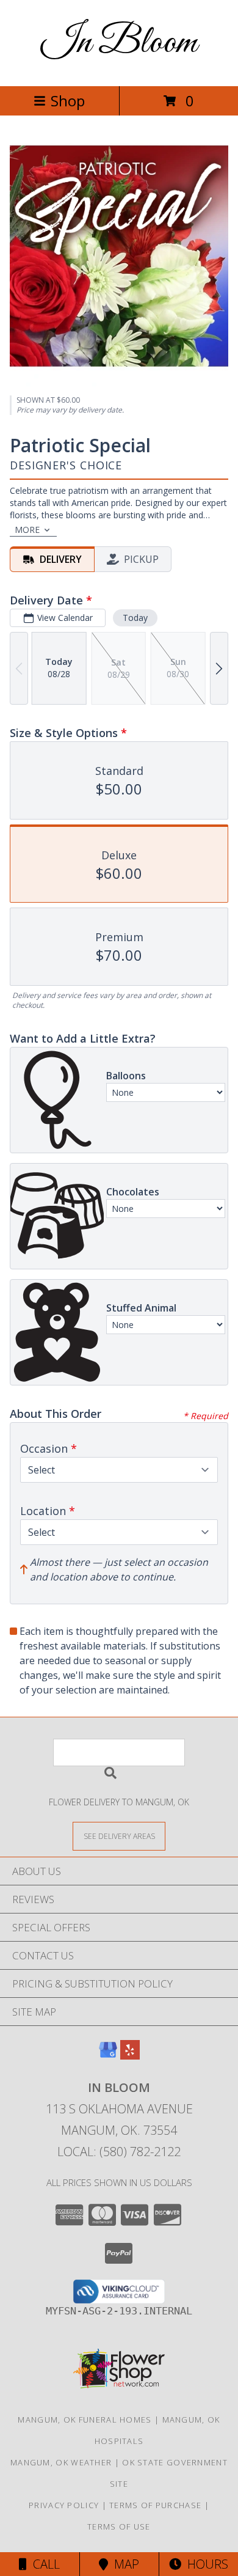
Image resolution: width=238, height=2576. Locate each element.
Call (43, 2564)
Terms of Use (119, 2526)
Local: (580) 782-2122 (119, 2152)
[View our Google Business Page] (108, 2056)
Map (124, 2564)
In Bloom (119, 43)
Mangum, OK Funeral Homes (85, 2420)
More (27, 530)
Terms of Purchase (155, 2505)
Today (135, 618)
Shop (68, 101)
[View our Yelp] (130, 2056)
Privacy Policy (64, 2505)
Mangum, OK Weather (61, 2462)
